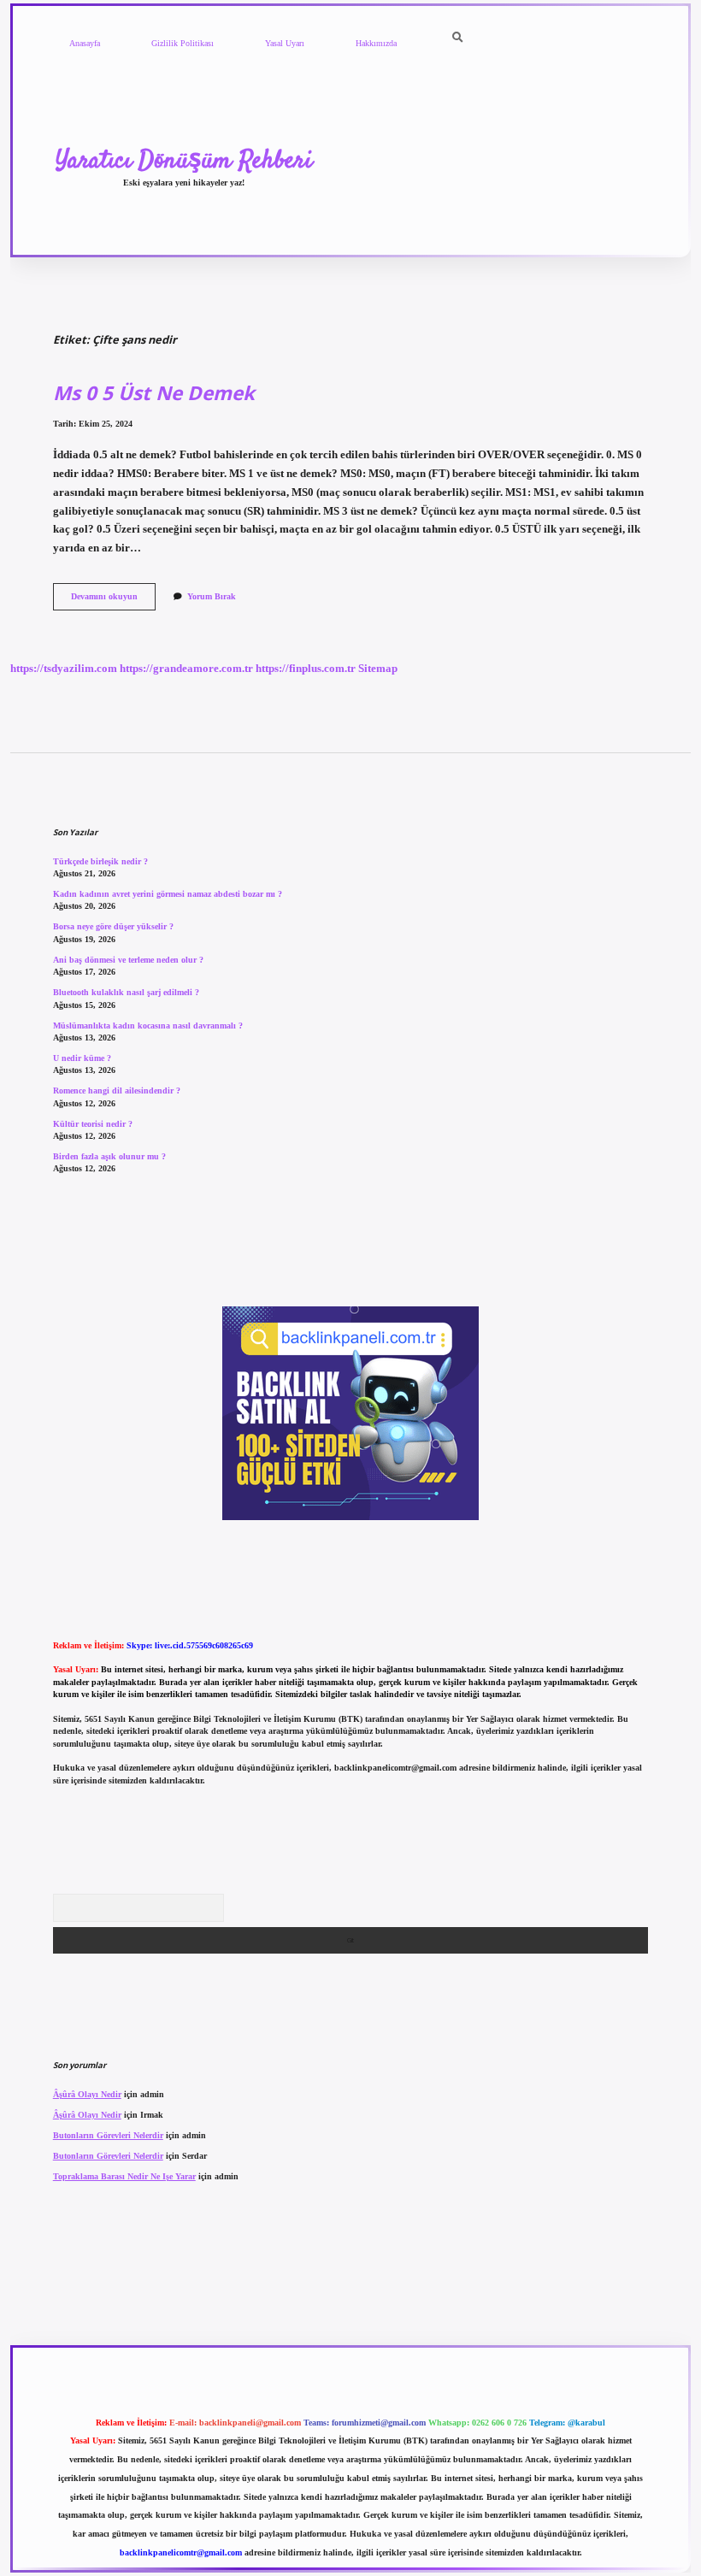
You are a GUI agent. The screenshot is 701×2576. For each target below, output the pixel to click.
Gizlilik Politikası (183, 43)
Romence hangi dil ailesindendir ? (117, 1091)
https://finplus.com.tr (306, 669)
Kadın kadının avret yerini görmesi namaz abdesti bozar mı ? (168, 894)
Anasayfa (85, 43)
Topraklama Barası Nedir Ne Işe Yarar (124, 2176)
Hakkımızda (376, 43)
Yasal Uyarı (285, 43)
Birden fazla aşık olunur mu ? (109, 1156)
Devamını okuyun (113, 601)
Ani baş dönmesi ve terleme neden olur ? (128, 960)
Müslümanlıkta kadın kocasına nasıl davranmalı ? (148, 1026)
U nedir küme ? (82, 1058)
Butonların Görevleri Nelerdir (108, 2135)
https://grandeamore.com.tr (186, 669)
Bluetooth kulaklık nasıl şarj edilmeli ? (126, 992)
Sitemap (378, 669)
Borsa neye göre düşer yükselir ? (113, 926)
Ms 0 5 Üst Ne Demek (154, 393)
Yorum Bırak (212, 596)
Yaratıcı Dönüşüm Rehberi (184, 161)
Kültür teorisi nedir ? (93, 1124)
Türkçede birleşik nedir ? (100, 861)
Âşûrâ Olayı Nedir (87, 2094)
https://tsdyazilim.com (64, 669)
